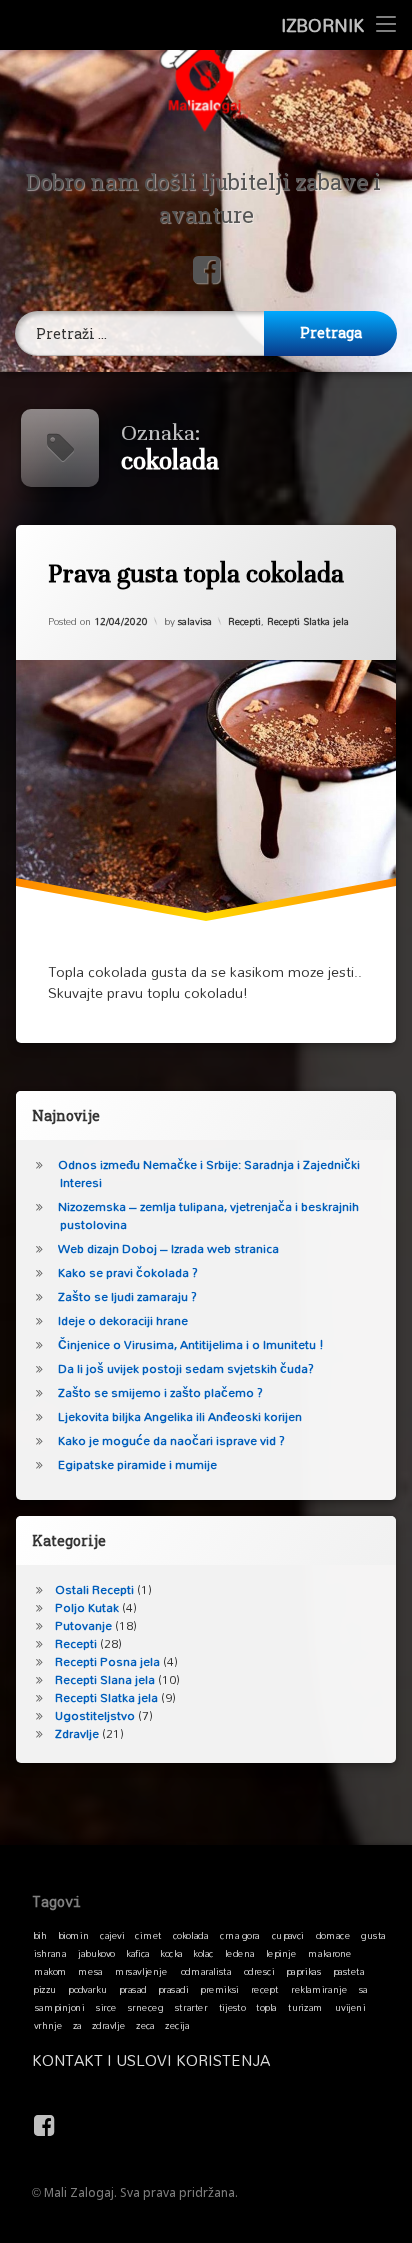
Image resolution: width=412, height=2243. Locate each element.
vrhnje (48, 2025)
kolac (203, 1953)
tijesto (232, 2007)
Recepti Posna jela (107, 1661)
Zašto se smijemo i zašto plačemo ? (160, 1392)
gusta (373, 1935)
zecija (177, 2025)
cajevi (112, 1935)
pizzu (44, 1989)
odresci (259, 1971)
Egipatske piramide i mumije (137, 1464)
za (77, 2025)
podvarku (87, 1989)
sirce (106, 2007)
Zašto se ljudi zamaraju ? (127, 1296)
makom (50, 1971)
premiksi (219, 1989)
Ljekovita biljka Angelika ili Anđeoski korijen (180, 1416)
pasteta (349, 1971)
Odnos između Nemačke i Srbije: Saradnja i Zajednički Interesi (209, 1173)
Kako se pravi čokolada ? (128, 1272)
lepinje (281, 1953)
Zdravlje (77, 1733)
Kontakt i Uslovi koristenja (151, 2060)
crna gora (240, 1935)
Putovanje (83, 1625)
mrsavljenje (141, 1971)
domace (333, 1935)
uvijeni (350, 2007)
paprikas (303, 1971)
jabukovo (96, 1953)
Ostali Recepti (94, 1589)
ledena (240, 1953)
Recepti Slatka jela (308, 620)
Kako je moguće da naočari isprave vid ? (171, 1440)
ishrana (50, 1953)
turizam (305, 2007)
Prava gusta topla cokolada (196, 573)
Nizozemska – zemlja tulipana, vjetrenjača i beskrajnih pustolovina (208, 1215)
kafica (137, 1953)
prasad (133, 1989)
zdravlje (108, 2025)
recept (265, 1989)
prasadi (173, 1989)
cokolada (190, 1935)
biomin (74, 1935)
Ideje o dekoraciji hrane (123, 1320)
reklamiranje (319, 1989)
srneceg (145, 2007)
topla (266, 2007)
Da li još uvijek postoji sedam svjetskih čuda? (186, 1368)
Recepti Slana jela (105, 1679)
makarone (329, 1953)
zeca (145, 2025)
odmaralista (206, 1971)
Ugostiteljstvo (95, 1715)
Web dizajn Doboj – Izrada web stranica (168, 1248)
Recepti (244, 620)
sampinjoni (60, 2007)
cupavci (288, 1935)
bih (40, 1935)
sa (363, 1989)
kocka (171, 1953)
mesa (90, 1971)
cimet (148, 1935)
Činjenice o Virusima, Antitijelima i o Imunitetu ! (191, 1344)
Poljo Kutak (87, 1607)
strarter (191, 2007)
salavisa (195, 620)
